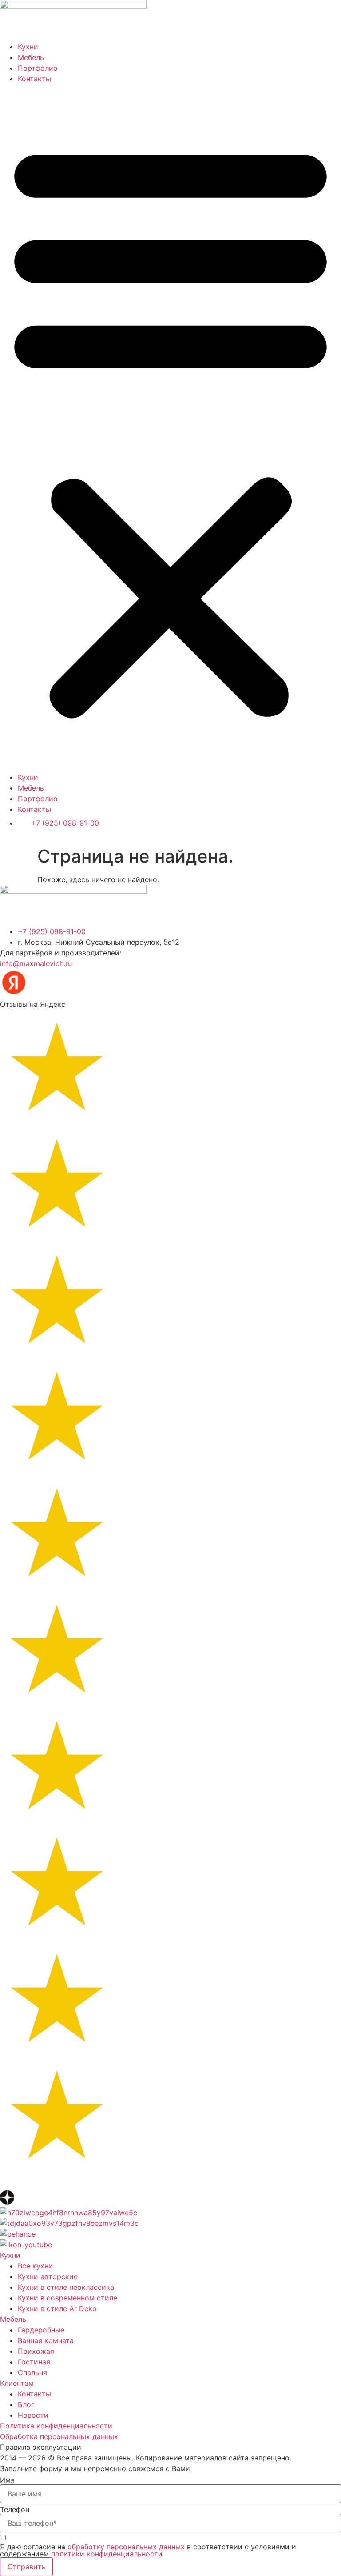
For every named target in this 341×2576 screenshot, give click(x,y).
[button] (170, 428)
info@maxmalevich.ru (36, 963)
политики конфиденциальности (107, 2554)
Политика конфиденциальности (56, 2426)
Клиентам (17, 2383)
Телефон (15, 2509)
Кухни (28, 47)
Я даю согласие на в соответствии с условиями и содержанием (148, 2550)
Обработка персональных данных (59, 2436)
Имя (7, 2480)
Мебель (31, 57)
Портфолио (38, 68)
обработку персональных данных (126, 2547)
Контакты (34, 79)
